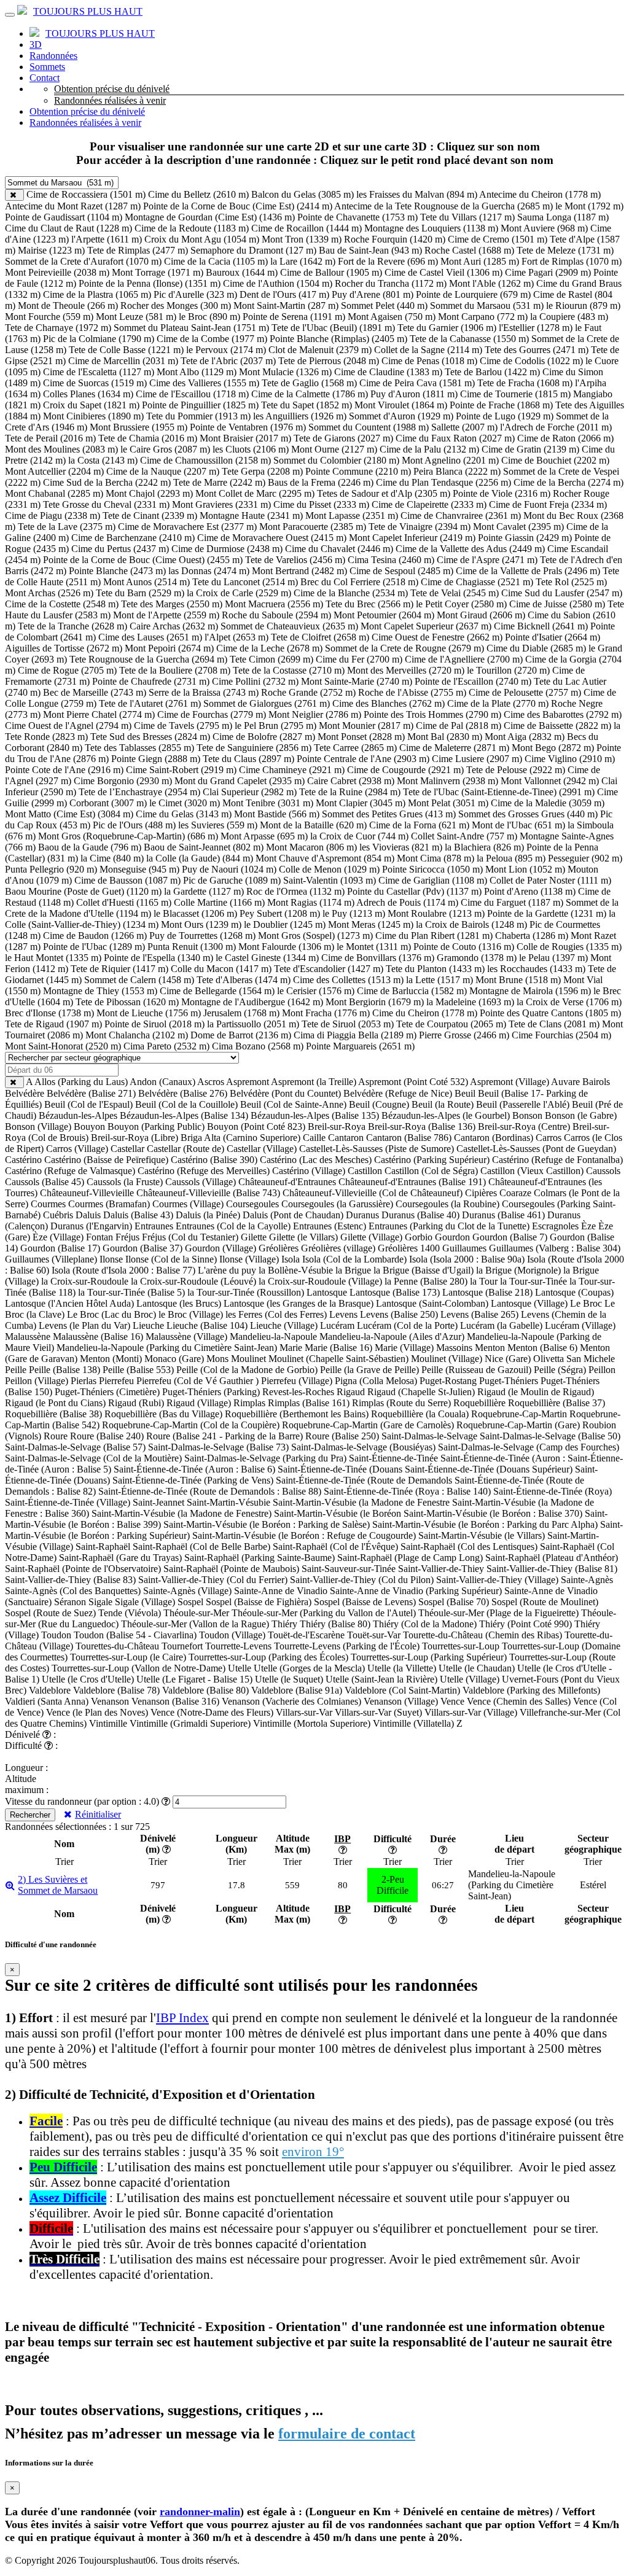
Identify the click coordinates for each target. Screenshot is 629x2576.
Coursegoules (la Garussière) (337, 1204)
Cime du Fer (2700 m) (359, 659)
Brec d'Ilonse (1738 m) (49, 1013)
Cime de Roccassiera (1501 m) (86, 194)
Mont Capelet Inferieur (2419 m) (412, 538)
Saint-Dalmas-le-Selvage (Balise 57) (75, 1447)
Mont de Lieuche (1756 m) (149, 1013)
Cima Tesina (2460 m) (391, 560)
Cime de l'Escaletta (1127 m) (99, 372)
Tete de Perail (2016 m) (50, 438)
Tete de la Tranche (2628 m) (72, 626)
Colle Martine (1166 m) (219, 902)
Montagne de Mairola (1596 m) (530, 991)
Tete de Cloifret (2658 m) (320, 637)
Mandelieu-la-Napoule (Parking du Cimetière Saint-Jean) (167, 1348)
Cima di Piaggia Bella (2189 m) (355, 1035)
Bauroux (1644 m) (242, 272)
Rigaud (351, 1392)
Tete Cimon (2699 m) (272, 659)
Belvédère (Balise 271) (91, 1093)
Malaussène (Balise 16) (98, 1337)
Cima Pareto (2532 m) (166, 1046)
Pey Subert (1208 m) (280, 913)
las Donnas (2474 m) (209, 571)
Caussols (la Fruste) (125, 1182)
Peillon (602, 1370)
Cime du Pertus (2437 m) (120, 549)
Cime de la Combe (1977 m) (212, 339)
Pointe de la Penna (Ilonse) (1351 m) (150, 283)
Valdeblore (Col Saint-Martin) (402, 1690)
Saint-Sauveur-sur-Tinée (349, 1569)
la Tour (484, 1281)
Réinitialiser (98, 1814)
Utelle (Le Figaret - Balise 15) (194, 1679)
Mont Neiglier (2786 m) (315, 714)
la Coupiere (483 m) (569, 317)
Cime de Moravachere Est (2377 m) (187, 527)
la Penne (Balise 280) (426, 1281)
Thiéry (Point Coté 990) (525, 1624)
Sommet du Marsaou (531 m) (487, 305)
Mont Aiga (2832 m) (525, 737)
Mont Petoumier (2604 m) (384, 615)
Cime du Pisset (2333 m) (321, 504)
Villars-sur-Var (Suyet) (378, 1712)
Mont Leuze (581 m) (136, 317)
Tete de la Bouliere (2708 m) (175, 670)
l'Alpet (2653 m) (236, 637)
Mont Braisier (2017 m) (245, 438)
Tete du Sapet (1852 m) (307, 405)
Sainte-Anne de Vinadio (281, 1591)
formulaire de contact (347, 2434)
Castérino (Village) (309, 1171)
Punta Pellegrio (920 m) (51, 869)
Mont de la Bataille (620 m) (313, 825)
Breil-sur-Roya (337, 1127)
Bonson (527, 1115)
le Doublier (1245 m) (285, 924)
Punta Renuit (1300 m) (192, 947)
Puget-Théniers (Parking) (211, 1392)
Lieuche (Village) (284, 1325)
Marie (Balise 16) (338, 1348)
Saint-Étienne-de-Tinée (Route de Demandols (364, 1480)
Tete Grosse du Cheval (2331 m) (106, 504)
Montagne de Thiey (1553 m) (100, 991)
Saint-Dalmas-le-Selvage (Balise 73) (218, 1447)
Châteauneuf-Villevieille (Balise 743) (208, 1193)
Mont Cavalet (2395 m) (518, 527)
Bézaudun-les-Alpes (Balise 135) (315, 1115)
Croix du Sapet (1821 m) (91, 405)
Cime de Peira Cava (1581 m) (417, 383)
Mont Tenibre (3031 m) (268, 803)
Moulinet (248, 1359)
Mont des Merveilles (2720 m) (406, 670)
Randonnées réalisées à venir (110, 100)
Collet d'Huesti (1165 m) (124, 902)
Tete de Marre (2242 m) (219, 482)
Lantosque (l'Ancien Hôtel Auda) (69, 1303)
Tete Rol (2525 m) (571, 582)
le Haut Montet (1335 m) (53, 958)
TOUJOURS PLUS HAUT (88, 11)
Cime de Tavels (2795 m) (183, 726)
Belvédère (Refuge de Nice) (398, 1093)
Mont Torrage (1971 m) (158, 272)
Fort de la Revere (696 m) (388, 261)
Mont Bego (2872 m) (553, 748)
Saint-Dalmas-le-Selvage (429, 1436)
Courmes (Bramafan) (109, 1204)
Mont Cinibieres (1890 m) (93, 416)
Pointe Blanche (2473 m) (117, 571)
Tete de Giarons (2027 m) (343, 438)
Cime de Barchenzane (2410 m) (133, 538)
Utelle (240, 1668)
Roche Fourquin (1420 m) (395, 239)
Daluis (88, 1215)
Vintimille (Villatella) (413, 1723)
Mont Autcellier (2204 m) (54, 471)
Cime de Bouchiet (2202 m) (555, 460)
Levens (343, 1314)
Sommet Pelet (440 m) (384, 305)
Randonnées (53, 56)
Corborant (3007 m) (108, 803)
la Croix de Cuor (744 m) (359, 836)
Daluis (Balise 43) (138, 1215)
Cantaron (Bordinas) (494, 1138)
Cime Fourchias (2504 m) (561, 1035)
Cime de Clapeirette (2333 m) (429, 504)
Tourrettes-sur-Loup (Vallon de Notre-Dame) (139, 1668)
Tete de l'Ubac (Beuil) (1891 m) (333, 328)
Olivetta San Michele (574, 1359)
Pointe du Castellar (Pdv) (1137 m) (414, 891)
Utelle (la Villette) (402, 1668)
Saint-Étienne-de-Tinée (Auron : (503, 1458)
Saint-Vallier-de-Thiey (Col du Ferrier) (213, 1580)
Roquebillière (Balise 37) (557, 1403)
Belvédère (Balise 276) (183, 1093)
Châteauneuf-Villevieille (87, 1193)
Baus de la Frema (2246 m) (321, 482)
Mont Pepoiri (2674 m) (169, 648)
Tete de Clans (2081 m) (554, 1024)
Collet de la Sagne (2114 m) (428, 350)
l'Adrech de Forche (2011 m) (556, 427)
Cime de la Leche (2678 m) (269, 648)
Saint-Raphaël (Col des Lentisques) (469, 1547)
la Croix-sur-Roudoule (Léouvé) (193, 1281)
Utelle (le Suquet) (289, 1679)
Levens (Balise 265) (479, 1314)
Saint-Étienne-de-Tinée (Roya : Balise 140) (407, 1491)
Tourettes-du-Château (117, 1646)
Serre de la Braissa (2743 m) (204, 692)
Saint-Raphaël (103, 1547)
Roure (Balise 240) (107, 1436)
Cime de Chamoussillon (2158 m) (205, 460)
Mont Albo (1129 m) (197, 372)
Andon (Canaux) (162, 1082)
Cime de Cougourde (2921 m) (405, 770)
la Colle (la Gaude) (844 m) (200, 858)
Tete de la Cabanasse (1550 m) (469, 339)
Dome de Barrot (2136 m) (241, 1035)
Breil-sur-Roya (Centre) (524, 1127)
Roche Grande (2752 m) (308, 692)
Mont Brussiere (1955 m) (139, 427)
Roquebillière (479, 1403)
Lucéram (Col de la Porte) (407, 1325)
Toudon (56, 1635)
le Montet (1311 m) (374, 947)
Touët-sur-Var (374, 1635)
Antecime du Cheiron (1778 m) (540, 194)
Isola (291, 1259)
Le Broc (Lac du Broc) (111, 1314)
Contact (45, 78)
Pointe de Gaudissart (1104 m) (64, 217)
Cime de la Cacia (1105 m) (216, 261)
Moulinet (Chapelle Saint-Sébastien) (338, 1359)
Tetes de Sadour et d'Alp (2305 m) (384, 493)
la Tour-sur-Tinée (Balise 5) (131, 1292)
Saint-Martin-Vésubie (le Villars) (482, 1535)
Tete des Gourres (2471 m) (537, 350)
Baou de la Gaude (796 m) (90, 847)
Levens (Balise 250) (399, 1314)
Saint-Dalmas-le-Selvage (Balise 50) (550, 1436)
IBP (342, 1839)
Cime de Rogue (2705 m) (67, 670)
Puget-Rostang (448, 1381)
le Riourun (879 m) (583, 305)
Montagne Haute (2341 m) (251, 516)
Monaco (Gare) (174, 1359)
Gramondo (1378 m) (477, 958)
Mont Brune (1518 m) (518, 980)
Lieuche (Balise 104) (207, 1325)
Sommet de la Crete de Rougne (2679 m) (404, 648)
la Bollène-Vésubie (296, 1270)
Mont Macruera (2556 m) (274, 604)
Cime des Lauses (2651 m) (150, 637)
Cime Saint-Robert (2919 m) (181, 770)
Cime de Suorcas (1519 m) (95, 383)
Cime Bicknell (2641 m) (541, 626)
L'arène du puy (227, 1270)
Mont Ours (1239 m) (201, 924)
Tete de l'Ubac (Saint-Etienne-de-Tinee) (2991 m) (499, 792)
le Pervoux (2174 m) (226, 350)
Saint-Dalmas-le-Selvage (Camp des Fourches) (529, 1447)
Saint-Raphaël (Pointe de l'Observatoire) (83, 1569)
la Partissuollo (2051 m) (253, 1024)
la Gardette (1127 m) (204, 891)
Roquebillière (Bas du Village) (163, 1414)
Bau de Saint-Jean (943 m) (370, 250)
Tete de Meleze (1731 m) (565, 250)
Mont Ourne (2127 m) (334, 449)
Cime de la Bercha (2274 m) (568, 482)
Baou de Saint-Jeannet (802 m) (204, 847)
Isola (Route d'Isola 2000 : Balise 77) (123, 1270)
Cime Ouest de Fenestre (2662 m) (437, 637)
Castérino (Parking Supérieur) (432, 1160)
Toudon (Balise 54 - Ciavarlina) (135, 1635)
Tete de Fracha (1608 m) (525, 383)
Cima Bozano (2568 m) (258, 1046)
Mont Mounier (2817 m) (366, 726)
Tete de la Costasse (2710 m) (289, 670)
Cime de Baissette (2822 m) (557, 726)
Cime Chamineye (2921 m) (292, 770)
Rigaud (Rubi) (136, 1403)
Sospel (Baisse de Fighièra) (259, 1602)
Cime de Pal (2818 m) (459, 726)
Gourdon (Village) (221, 1248)
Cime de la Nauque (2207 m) (163, 471)
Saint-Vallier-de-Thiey (441, 1569)
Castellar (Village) (262, 1149)
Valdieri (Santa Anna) (47, 1701)
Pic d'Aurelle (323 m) (195, 294)
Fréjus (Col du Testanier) (190, 1237)
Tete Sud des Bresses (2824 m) (150, 737)
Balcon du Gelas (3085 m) (303, 194)
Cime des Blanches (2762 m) (389, 703)
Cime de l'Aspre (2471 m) (487, 560)
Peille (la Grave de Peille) (369, 1370)
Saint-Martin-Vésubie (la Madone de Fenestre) (182, 1513)
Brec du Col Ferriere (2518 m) (359, 582)
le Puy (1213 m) (354, 913)
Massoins (454, 1348)
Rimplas (249, 1403)
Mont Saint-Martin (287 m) (286, 305)
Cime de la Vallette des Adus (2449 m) (470, 549)
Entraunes (154, 1226)
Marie (291, 1348)
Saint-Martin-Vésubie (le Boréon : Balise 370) (493, 1513)
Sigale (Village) (145, 1602)
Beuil (465, 1093)
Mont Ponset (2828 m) (361, 737)
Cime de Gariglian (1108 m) (433, 880)
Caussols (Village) (201, 1182)
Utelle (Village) (470, 1679)
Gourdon (452, 1237)
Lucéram (337, 1325)
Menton (490, 1348)
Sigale (100, 1602)
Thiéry (284, 1624)
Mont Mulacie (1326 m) (285, 372)
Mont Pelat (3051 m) (448, 803)
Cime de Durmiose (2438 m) (227, 549)
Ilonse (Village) (249, 1259)
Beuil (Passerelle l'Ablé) (523, 1104)
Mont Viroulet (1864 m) (401, 405)
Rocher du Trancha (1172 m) (391, 283)
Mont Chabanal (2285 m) (54, 493)
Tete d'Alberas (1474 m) (244, 980)
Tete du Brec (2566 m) (369, 604)
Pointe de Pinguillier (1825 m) (200, 405)
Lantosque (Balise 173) (395, 1292)
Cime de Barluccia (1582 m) (412, 991)
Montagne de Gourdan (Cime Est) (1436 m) (210, 217)
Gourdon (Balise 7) (510, 1237)
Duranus (362, 1215)
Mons (217, 1359)
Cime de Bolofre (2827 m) (264, 737)
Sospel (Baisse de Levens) (365, 1602)
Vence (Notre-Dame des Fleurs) (212, 1712)
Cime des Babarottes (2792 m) (563, 714)
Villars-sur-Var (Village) (471, 1712)
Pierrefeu (116, 1381)
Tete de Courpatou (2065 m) (451, 1024)
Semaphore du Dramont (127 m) (253, 250)
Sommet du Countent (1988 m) (369, 427)
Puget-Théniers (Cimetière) (107, 1392)
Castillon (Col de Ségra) (431, 1171)
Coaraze (515, 1193)
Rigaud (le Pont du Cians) (55, 1403)
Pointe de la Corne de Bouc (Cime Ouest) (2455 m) (143, 560)
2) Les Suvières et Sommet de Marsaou (58, 1885)
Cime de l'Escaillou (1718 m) (192, 394)
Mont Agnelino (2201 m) (450, 460)
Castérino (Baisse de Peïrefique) (106, 1160)
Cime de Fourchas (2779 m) (212, 714)
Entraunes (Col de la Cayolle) (233, 1226)
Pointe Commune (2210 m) (358, 471)
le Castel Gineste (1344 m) (267, 958)
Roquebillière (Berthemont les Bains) (297, 1414)
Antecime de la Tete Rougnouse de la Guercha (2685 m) (443, 206)
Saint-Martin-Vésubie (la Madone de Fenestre (361, 1502)
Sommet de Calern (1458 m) (139, 980)
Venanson (110, 1701)
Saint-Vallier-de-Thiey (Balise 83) (70, 1580)
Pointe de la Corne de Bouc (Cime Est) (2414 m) (238, 206)
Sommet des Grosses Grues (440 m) (528, 814)
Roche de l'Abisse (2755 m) (412, 692)
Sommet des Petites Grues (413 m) (389, 814)
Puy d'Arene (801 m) (373, 294)
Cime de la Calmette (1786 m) (310, 394)
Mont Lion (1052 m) (525, 869)
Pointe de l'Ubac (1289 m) (94, 947)
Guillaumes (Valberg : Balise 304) (555, 1248)
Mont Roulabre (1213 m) (436, 913)
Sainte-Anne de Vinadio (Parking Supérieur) (416, 1591)
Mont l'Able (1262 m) (491, 283)
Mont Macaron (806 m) (311, 847)
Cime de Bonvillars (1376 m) (378, 958)
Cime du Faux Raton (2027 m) (455, 438)
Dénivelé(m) (158, 1844)
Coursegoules (252, 1204)
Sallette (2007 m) (464, 427)
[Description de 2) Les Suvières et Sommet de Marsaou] (10, 1885)
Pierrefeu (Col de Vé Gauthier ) (197, 1381)
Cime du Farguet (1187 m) (512, 902)
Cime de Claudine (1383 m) (388, 372)
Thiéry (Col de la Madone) (425, 1624)
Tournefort (182, 1646)
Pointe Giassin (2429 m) (525, 538)
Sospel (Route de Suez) (50, 1613)
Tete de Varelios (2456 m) (295, 560)
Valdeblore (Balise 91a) (297, 1690)
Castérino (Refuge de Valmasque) (70, 1171)
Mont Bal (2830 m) (445, 737)
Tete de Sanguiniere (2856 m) (254, 748)
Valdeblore (50, 1690)
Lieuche (148, 1325)
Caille (314, 1138)
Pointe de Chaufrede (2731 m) (151, 681)
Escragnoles (555, 1226)
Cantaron (346, 1138)
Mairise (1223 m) (51, 250)
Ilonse (111, 1259)
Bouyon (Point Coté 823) (256, 1127)
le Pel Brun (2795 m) (275, 726)
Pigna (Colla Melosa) (376, 1381)
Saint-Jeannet (158, 1502)
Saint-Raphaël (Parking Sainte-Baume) (260, 1558)
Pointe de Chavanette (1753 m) (357, 217)
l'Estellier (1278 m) (536, 328)
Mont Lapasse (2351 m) (352, 516)
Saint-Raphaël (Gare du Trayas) (120, 1558)
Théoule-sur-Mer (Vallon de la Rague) (195, 1624)
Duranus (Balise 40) (420, 1215)
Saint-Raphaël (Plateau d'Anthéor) (552, 1558)
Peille (16, 1370)
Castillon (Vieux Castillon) (532, 1171)
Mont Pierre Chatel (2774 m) (99, 714)
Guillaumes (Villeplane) (51, 1259)
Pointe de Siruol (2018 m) (154, 1024)
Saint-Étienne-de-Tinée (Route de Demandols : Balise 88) (210, 1491)
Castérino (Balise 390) (214, 1160)
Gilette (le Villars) (303, 1237)
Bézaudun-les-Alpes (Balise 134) (184, 1115)
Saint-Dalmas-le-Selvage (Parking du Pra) (265, 1458)
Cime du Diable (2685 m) (536, 648)
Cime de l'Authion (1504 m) (278, 283)
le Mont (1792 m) (589, 206)
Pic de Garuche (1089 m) (232, 880)
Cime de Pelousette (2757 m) (525, 692)
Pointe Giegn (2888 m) (156, 759)
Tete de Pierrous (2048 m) (329, 361)
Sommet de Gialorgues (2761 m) (267, 703)
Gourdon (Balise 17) (60, 1248)
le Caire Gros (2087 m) (165, 449)
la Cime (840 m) (112, 858)
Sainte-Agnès (587, 1580)
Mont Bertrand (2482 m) (299, 571)
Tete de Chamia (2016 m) (148, 438)
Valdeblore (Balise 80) (205, 1690)
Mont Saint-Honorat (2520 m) (63, 1046)
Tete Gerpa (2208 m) (262, 471)
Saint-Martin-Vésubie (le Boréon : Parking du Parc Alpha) (485, 1524)
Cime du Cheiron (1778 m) (425, 1013)
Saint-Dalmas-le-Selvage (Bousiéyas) (363, 1447)
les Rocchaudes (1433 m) (536, 969)
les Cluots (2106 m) (251, 449)
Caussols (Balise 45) (45, 1182)
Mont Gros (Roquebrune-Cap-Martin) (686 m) (128, 836)
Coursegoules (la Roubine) (447, 1204)
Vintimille (108, 1723)
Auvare (565, 1082)
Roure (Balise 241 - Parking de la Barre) (225, 1436)
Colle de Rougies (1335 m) (569, 947)
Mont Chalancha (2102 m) (137, 1035)
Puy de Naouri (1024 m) (229, 869)
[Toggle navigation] (10, 15)
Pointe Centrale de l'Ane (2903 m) (363, 759)
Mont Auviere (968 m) (544, 228)
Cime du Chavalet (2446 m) (339, 549)
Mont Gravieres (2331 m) (221, 504)
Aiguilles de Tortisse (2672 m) (64, 648)
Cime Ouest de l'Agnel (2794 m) (68, 726)
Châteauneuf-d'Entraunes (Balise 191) (412, 1182)
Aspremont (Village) (510, 1082)
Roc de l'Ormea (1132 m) (295, 891)
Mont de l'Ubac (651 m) (518, 825)
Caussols (603, 1171)
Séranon (70, 1602)
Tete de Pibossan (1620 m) (127, 1002)
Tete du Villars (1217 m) (467, 217)
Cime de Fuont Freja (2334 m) (548, 504)
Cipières (481, 1193)
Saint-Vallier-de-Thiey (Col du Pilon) (362, 1580)
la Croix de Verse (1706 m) (569, 1002)
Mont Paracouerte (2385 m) (313, 527)
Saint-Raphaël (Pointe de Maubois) (231, 1569)
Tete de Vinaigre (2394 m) (420, 527)
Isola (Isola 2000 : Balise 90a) (467, 1259)
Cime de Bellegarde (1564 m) (217, 991)
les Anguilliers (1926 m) (300, 416)
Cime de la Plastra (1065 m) (97, 294)
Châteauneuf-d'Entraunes (287, 1182)
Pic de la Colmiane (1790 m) (99, 339)
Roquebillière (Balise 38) (53, 1414)
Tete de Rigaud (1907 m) (53, 1024)
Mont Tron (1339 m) (302, 239)
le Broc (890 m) (209, 317)
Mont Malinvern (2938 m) (447, 781)
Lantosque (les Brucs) (179, 1303)
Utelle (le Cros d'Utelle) (88, 1679)
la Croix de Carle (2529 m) (239, 593)
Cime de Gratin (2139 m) (530, 449)
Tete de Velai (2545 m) (455, 593)
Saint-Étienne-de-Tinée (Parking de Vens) (193, 1480)
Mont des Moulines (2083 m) (61, 449)
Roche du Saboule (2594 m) (276, 615)
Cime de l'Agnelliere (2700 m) (464, 659)
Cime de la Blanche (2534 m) (351, 593)
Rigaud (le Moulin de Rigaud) (536, 1392)
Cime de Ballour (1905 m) (331, 272)
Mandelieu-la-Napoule (273, 1337)
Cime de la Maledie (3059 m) (548, 803)
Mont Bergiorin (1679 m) (375, 1002)
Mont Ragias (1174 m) (311, 902)
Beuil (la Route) (443, 1104)
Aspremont (248, 1082)
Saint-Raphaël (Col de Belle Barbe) (201, 1547)
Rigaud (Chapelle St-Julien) (421, 1392)
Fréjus (127, 1237)
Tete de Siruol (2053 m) (348, 1024)
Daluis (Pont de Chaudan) (293, 1215)
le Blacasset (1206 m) (195, 913)
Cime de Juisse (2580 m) (557, 604)
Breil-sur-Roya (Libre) (135, 1138)
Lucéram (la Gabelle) (501, 1325)
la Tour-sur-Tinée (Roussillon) (246, 1292)
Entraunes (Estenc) (330, 1226)
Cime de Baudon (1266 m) (95, 936)
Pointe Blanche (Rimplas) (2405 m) (338, 339)
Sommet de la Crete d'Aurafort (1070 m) (83, 261)
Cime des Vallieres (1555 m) (204, 383)
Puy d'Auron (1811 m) (414, 394)
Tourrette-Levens (238, 1646)
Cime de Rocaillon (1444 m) (307, 228)
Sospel (190, 1602)
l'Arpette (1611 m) (107, 239)
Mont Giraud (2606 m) (481, 615)
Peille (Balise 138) (64, 1370)
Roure (56, 1436)
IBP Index (182, 2018)
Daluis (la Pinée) (208, 1215)
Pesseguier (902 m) (585, 858)
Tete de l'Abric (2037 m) (228, 361)
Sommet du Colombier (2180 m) (336, 460)
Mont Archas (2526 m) (49, 593)
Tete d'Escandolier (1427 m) (329, 969)
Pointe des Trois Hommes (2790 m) (432, 714)
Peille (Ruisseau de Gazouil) (476, 1370)
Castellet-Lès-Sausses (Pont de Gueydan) (536, 1149)
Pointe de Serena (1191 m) (294, 317)
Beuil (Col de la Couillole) (186, 1104)
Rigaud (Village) (199, 1403)
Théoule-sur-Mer (196, 1613)
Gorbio (419, 1237)
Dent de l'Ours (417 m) (284, 294)
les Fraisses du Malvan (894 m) (417, 194)
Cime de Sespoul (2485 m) (401, 571)
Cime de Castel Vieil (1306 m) (443, 272)
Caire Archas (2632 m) (174, 626)
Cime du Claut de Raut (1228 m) (68, 228)
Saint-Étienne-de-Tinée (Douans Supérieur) (489, 1469)
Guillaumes (464, 1248)
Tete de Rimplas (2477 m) (138, 250)
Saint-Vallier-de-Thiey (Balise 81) (552, 1569)
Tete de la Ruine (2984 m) (350, 792)
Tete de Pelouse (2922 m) (516, 770)
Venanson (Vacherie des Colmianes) (291, 1701)
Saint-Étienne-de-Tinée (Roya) (553, 1491)
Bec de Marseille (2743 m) (95, 692)
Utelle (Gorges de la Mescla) (309, 1668)
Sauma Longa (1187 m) (563, 217)
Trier (64, 1862)
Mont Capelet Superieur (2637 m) (426, 626)
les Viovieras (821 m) (401, 847)
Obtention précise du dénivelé (112, 89)
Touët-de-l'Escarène (306, 1635)
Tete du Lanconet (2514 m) (245, 582)
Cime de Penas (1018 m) (429, 361)
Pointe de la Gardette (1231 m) (547, 913)
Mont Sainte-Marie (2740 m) (357, 681)
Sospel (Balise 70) (454, 1602)
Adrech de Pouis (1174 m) (407, 902)
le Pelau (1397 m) (553, 958)
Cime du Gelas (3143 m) (184, 814)
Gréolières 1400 (409, 1248)
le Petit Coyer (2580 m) (461, 604)
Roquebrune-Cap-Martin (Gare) (518, 1425)
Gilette (254, 1237)
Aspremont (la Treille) (314, 1082)
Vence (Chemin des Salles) (519, 1701)
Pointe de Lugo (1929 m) (505, 416)
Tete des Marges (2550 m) (172, 604)
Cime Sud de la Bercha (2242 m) (107, 482)
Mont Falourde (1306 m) (286, 947)
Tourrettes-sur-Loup (461, 1646)
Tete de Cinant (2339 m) (150, 516)
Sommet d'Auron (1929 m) (401, 416)
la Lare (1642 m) (303, 261)
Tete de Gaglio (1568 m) (309, 383)
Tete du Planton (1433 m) (435, 969)
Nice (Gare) (508, 1359)
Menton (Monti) (111, 1359)
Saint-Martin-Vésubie (229, 1502)
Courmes (48, 1204)
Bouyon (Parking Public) (156, 1127)
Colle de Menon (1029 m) (329, 869)
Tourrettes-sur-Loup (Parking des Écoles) (268, 1657)
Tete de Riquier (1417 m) (119, 969)
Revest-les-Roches (298, 1392)
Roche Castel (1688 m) (469, 250)
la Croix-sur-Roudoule (85, 1281)
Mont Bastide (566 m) (277, 814)
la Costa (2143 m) (103, 460)
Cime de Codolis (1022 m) (531, 361)
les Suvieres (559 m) (218, 825)
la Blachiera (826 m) (484, 847)
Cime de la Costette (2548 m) (62, 604)
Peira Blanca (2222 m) (457, 471)
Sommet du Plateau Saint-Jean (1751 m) (191, 328)
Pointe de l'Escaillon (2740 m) (473, 681)
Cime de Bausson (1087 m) (127, 880)
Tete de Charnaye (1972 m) (58, 328)
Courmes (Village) (188, 1204)
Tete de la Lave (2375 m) (67, 527)
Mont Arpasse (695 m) (264, 836)
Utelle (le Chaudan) (477, 1668)
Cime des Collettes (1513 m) (348, 980)
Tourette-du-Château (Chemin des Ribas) (482, 1635)
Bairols (596, 1082)
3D (36, 45)
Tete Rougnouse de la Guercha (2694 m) (148, 659)
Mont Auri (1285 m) (480, 261)
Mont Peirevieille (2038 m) (57, 272)
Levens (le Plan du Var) (84, 1325)
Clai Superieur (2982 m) (250, 792)
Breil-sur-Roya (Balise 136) (422, 1127)
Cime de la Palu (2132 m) (429, 449)
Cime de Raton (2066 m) (565, 438)
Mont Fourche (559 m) (49, 317)
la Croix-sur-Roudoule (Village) (320, 1281)
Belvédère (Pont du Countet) (285, 1093)
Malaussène (28, 1337)
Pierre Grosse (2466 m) (464, 1035)
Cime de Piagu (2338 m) (53, 516)
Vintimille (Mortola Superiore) (312, 1723)
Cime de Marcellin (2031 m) (123, 361)
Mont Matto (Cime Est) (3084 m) (69, 814)
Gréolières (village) (338, 1248)
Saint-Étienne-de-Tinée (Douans (340, 1469)
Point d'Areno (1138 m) (530, 891)
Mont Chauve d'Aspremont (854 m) (325, 858)
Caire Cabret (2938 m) (351, 781)
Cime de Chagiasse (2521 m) (477, 582)
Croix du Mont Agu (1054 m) (202, 239)
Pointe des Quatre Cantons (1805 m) (550, 1013)
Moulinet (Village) (447, 1359)
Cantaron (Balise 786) (409, 1138)
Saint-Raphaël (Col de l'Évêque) (335, 1547)
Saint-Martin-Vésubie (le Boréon (338, 1513)
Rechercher (30, 1815)
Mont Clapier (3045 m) (361, 803)
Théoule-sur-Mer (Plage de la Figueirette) (498, 1613)
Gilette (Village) (371, 1237)
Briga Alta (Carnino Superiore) (240, 1138)
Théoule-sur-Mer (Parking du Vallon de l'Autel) (324, 1613)
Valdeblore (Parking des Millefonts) (531, 1690)
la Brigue (353, 1270)
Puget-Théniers (509, 1381)
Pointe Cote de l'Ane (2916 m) (64, 770)
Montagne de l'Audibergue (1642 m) (252, 1002)
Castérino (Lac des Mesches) (316, 1160)
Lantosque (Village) (529, 1303)
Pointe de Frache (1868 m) (501, 405)
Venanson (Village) (401, 1701)
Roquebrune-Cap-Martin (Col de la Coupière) (191, 1425)
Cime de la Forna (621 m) (419, 825)
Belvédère (25, 1093)
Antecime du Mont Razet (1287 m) (73, 206)
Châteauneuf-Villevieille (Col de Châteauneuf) (373, 1193)
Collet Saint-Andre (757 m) (464, 836)
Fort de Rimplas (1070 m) (572, 261)
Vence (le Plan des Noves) (97, 1712)
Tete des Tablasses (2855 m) (139, 748)
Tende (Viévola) (130, 1613)
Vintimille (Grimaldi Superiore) (190, 1723)
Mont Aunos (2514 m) (147, 582)
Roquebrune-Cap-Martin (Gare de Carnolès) (368, 1425)
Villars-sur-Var (304, 1712)
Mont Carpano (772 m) (483, 317)
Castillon (365, 1171)
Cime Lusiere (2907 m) (477, 759)
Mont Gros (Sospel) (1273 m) (315, 936)
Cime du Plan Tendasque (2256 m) (443, 482)
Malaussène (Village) (186, 1337)
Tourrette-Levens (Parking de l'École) (347, 1646)
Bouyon (89, 1127)
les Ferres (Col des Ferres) (276, 1314)
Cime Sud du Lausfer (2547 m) (562, 593)
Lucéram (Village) (580, 1325)
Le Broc (586, 1303)
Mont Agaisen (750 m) (392, 317)
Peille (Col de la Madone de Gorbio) (247, 1370)
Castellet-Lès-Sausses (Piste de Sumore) (377, 1149)
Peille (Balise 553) (138, 1370)
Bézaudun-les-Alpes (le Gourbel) (446, 1115)
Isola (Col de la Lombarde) (354, 1259)
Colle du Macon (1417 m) (221, 969)
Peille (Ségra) (560, 1370)
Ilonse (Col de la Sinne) (171, 1259)
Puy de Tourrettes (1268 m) (202, 936)
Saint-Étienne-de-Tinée (393, 1458)
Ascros (211, 1082)
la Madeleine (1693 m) (470, 1002)
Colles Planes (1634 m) (88, 394)
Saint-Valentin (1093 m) (330, 880)
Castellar (127, 1149)
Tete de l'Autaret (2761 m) (150, 703)
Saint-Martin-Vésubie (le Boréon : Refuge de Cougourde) (304, 1535)
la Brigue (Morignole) (518, 1270)
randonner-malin (200, 2512)
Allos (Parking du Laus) (81, 1082)
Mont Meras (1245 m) (371, 924)
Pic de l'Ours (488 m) (134, 825)
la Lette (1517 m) (440, 980)
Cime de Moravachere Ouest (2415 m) (272, 538)
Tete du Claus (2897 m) (248, 759)
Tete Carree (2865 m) (355, 748)
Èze (588, 1226)
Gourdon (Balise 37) (143, 1248)
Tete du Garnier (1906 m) (447, 328)
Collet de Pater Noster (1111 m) (550, 880)
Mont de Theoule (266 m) (68, 305)
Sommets (47, 67)
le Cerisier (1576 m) (316, 991)
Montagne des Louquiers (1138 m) (431, 228)
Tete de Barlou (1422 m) (492, 372)
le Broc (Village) (191, 1314)
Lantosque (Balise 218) (487, 1292)
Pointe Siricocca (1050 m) (432, 869)
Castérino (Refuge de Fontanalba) (557, 1160)
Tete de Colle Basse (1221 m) (126, 350)
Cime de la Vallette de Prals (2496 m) (528, 571)
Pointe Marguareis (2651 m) (360, 1046)
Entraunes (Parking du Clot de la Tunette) (449, 1226)
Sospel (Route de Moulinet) (545, 1602)
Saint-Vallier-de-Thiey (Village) (497, 1580)
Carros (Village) (77, 1149)
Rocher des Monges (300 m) (176, 305)
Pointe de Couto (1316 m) (464, 947)
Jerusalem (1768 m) (241, 1013)
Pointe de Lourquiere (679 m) (473, 294)
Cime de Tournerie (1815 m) (515, 394)
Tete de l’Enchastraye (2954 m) (139, 792)
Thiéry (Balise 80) (335, 1624)
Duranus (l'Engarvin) (91, 1226)
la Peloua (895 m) (511, 858)
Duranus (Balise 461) (503, 1215)
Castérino (23, 1160)
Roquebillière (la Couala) (420, 1414)
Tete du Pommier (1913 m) (198, 416)
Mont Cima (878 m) (436, 858)
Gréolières (279, 1248)
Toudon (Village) (232, 1635)
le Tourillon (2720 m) (508, 670)
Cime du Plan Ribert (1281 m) (434, 936)
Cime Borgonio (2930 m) (123, 781)
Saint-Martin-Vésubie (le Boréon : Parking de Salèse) (267, 1524)
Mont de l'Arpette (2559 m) (166, 615)
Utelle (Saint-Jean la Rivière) (381, 1679)
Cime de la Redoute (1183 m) (192, 228)
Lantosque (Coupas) (574, 1292)
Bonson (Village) (38, 1127)
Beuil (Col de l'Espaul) (88, 1104)
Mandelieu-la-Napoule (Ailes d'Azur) (392, 1337)
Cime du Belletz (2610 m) (198, 194)
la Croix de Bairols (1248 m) (471, 924)
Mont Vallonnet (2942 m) (550, 781)
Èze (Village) (58, 1237)
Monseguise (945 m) (139, 869)
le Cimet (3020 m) (185, 803)
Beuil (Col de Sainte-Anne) (293, 1104)
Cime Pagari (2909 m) (548, 272)
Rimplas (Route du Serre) (401, 1403)
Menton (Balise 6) (542, 1348)
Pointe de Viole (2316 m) (502, 493)
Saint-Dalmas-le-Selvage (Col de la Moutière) (93, 1458)
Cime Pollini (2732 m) (255, 681)
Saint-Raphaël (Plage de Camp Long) (410, 1558)
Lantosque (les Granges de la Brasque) (299, 1303)
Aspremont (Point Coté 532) (413, 1082)
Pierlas (84, 1381)
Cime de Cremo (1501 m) (498, 239)
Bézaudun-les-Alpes (78, 1115)
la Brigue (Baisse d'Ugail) (424, 1270)
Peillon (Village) (37, 1381)
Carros (549, 1138)
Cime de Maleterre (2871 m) (454, 748)
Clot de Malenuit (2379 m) (320, 350)
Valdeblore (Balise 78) (116, 1690)
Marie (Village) (404, 1348)
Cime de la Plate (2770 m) (498, 703)
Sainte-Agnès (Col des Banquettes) (73, 1591)
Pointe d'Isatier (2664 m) (553, 637)
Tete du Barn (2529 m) (140, 593)
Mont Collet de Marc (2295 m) (255, 493)
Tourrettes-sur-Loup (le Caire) (128, 1657)
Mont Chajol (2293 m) (149, 493)
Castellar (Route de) (186, 1149)
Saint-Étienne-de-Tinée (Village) (68, 1502)
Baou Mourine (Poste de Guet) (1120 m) (83, 891)
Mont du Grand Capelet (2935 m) (240, 781)
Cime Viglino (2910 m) (570, 759)
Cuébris (58, 1215)
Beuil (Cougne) (379, 1104)
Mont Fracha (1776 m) (326, 1013)
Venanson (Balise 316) (175, 1701)
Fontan (100, 1237)
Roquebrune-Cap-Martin (519, 1414)
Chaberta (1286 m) (532, 936)
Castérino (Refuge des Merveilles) (204, 1171)
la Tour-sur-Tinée (533, 1281)
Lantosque (327, 1292)
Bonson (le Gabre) (581, 1115)
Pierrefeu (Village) (297, 1381)
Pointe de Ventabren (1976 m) (248, 427)
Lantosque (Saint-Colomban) (432, 1303)
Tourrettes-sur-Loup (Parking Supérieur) (429, 1657)
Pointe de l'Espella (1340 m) (158, 958)
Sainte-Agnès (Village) (187, 1591)
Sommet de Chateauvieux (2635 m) (289, 626)
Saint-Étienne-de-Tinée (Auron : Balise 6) (194, 1469)
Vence (452, 1701)
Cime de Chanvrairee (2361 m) (461, 516)
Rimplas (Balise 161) (309, 1403)
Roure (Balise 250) (342, 1436)
